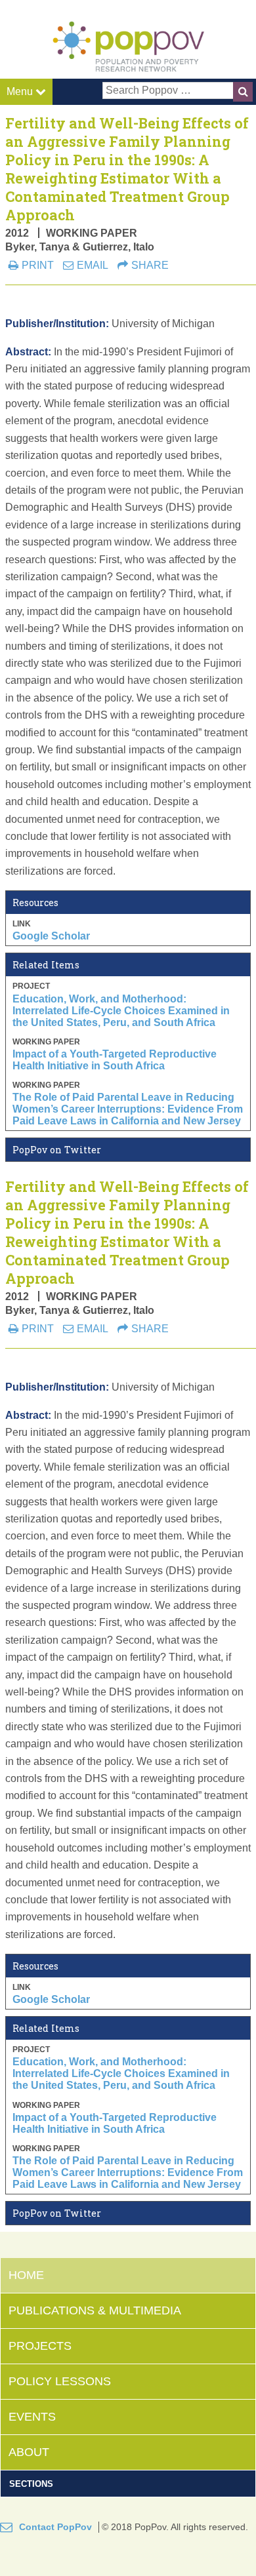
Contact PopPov (55, 2527)
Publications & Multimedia (95, 2310)
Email (93, 265)
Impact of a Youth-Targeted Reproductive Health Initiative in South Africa (115, 1060)
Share (150, 265)
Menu (21, 91)
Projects (40, 2346)
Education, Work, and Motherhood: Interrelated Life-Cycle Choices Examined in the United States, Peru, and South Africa (121, 1011)
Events (32, 2417)
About (29, 2452)
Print (38, 265)
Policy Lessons (60, 2381)
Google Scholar (51, 936)
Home (26, 2275)
